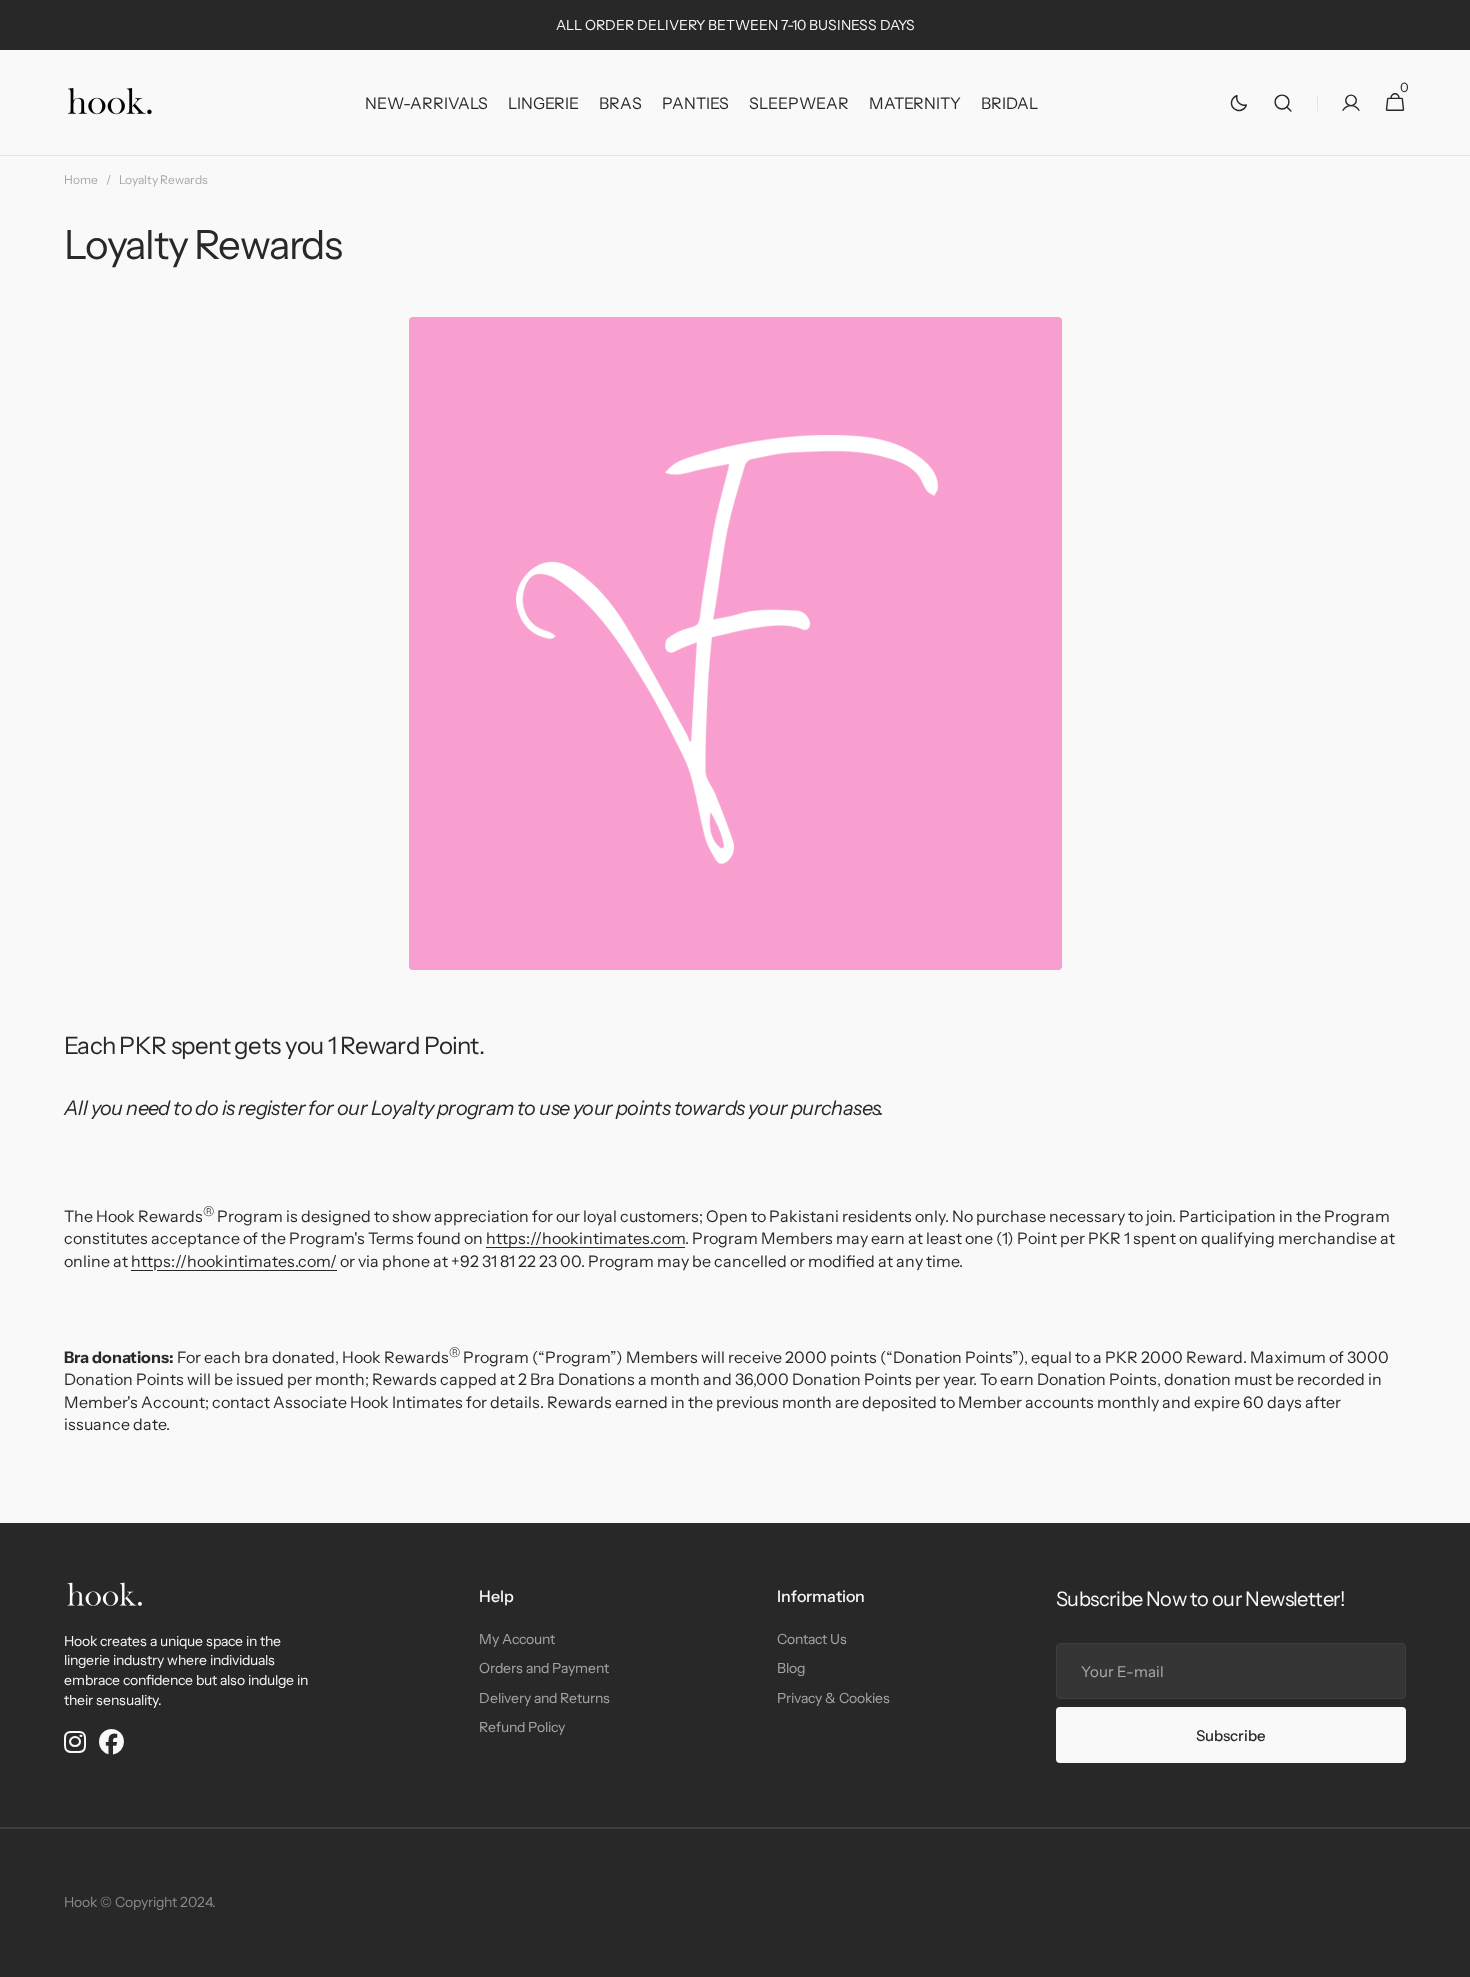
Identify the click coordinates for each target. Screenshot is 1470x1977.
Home (81, 179)
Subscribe (1231, 1735)
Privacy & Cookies (833, 1698)
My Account (517, 1639)
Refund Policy (522, 1727)
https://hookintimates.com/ (234, 1261)
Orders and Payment (544, 1668)
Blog (791, 1668)
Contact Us (812, 1639)
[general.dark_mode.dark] (1239, 103)
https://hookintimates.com (585, 1238)
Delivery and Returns (544, 1698)
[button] (1283, 103)
